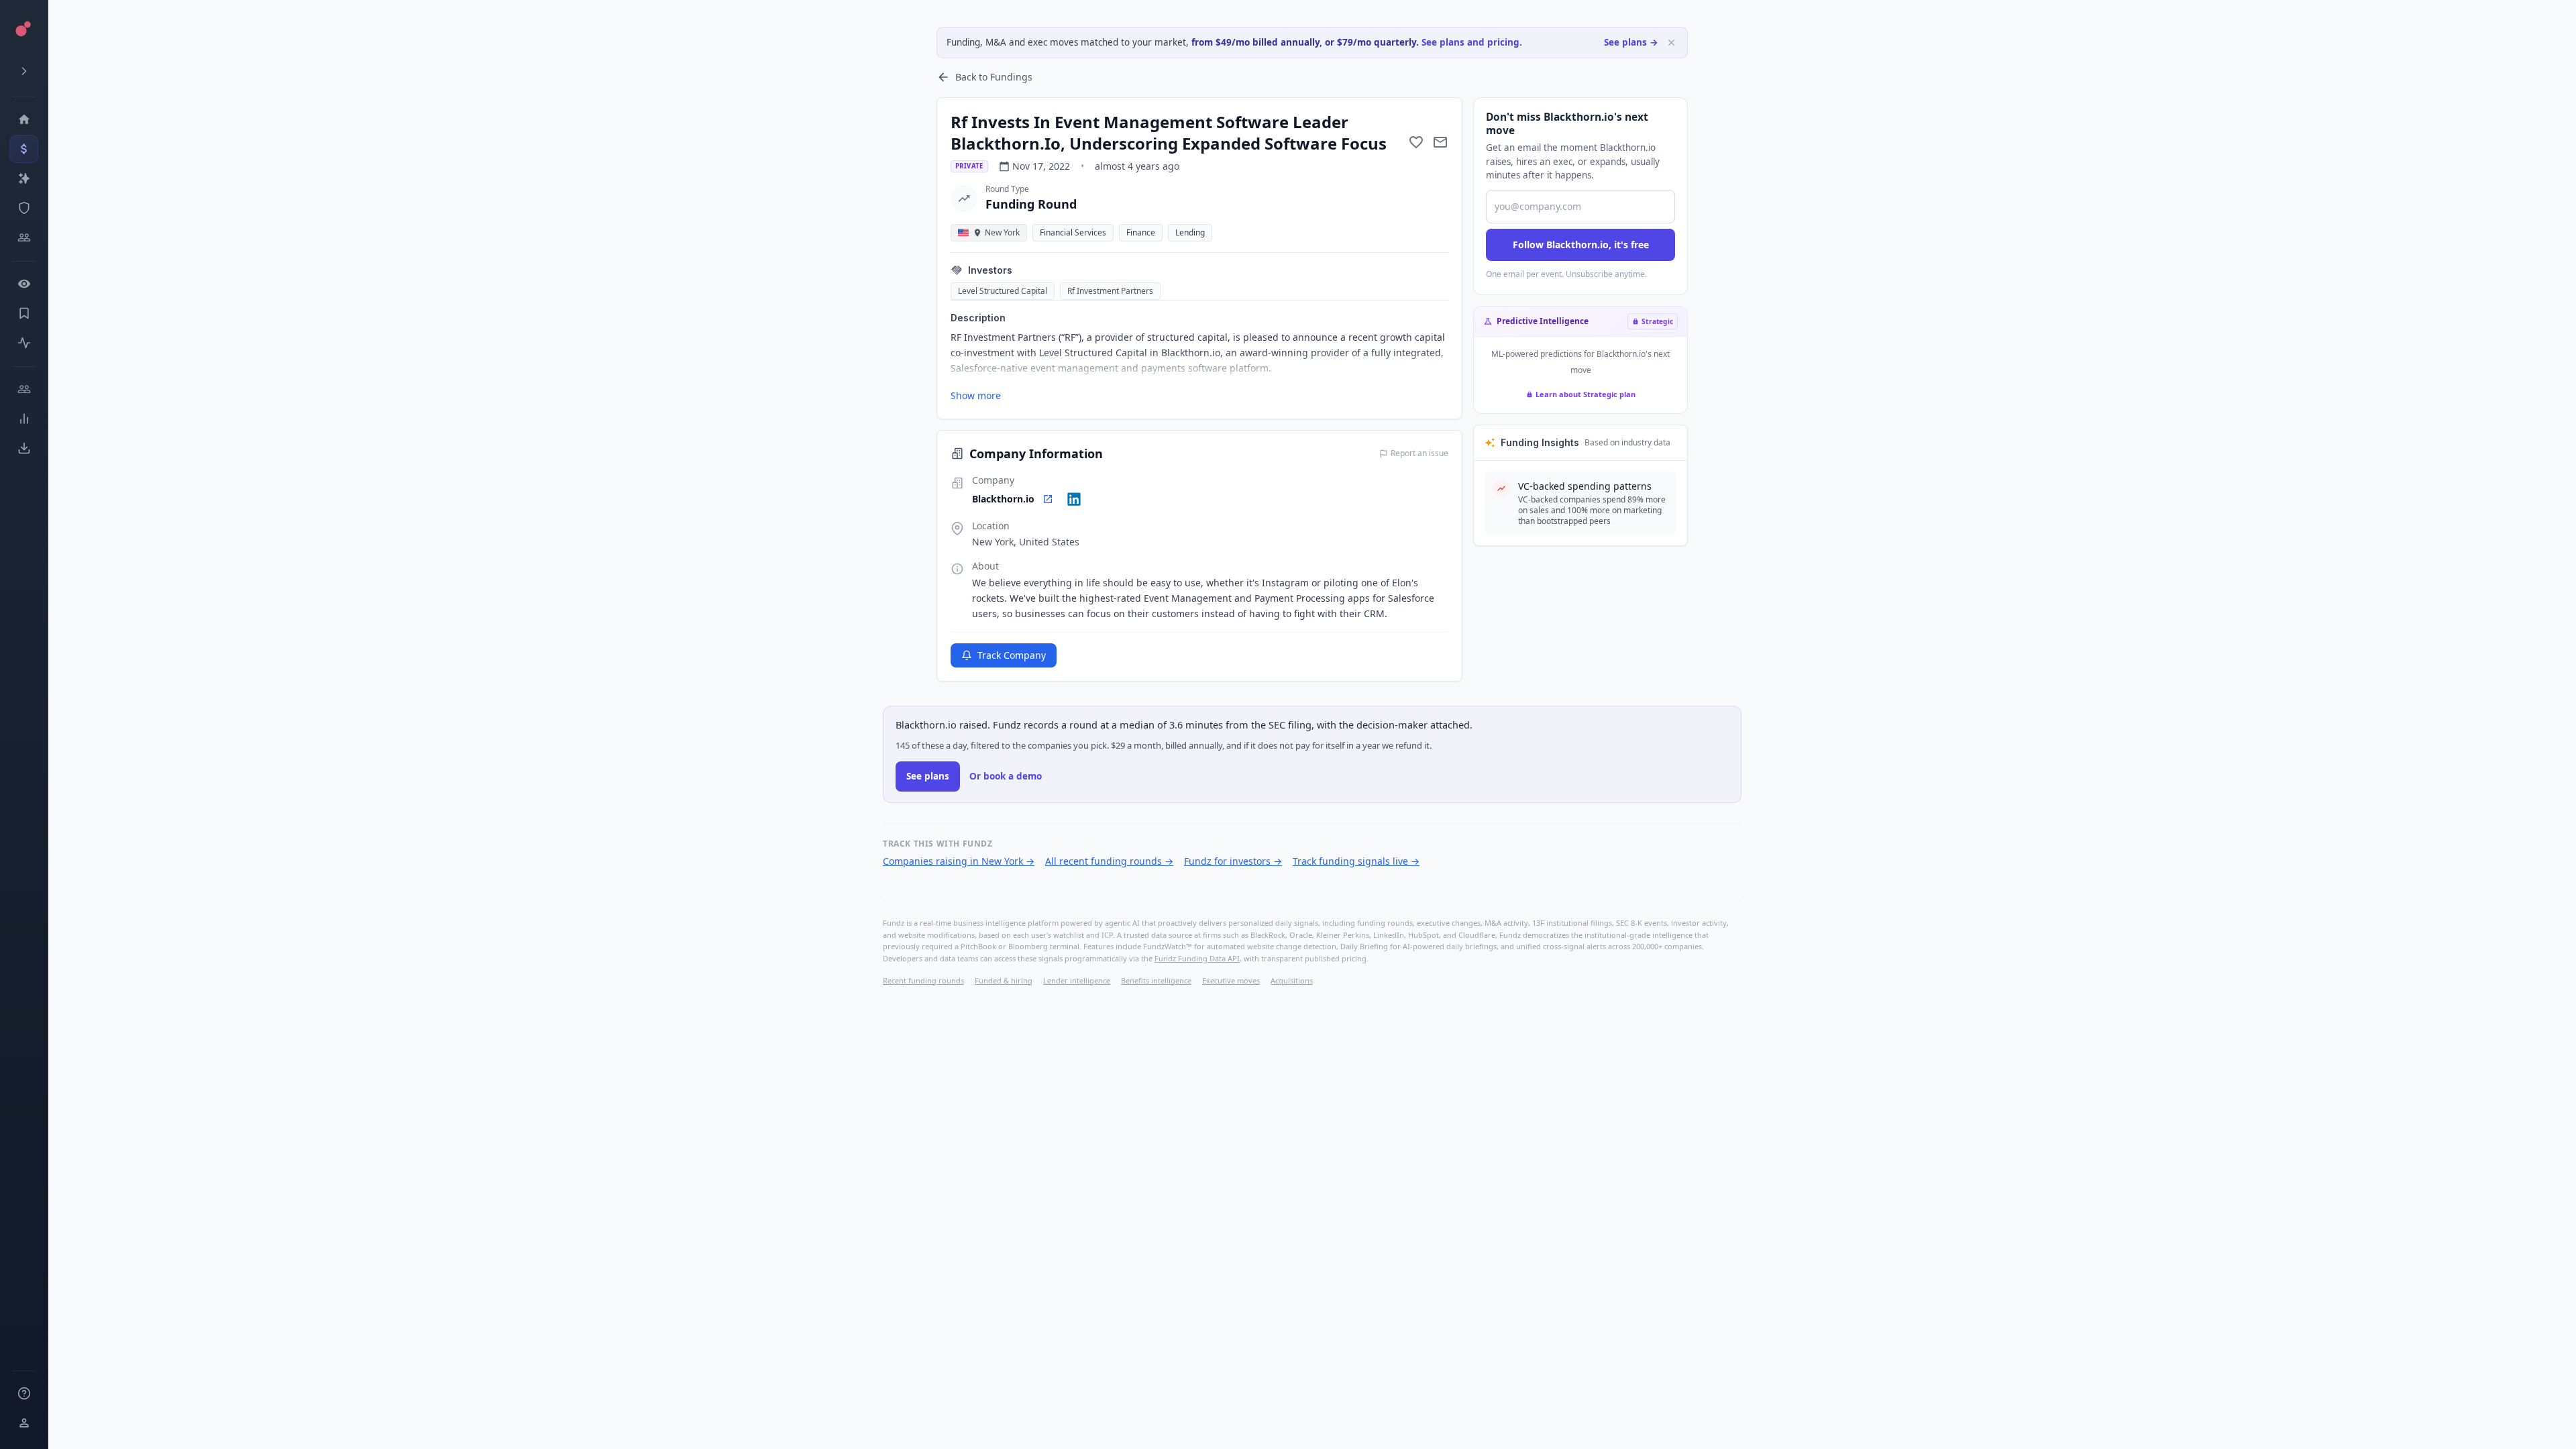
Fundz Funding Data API (1197, 958)
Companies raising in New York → (959, 861)
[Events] (24, 149)
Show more (976, 395)
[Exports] (24, 448)
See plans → (1631, 42)
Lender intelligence (1077, 980)
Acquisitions (1292, 980)
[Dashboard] (24, 119)
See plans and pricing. (1472, 42)
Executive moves (1231, 980)
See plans (928, 776)
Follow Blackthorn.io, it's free (1581, 245)
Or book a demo (1006, 776)
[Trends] (24, 419)
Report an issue (1419, 453)
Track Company (1012, 655)
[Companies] (24, 178)
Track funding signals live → (1356, 861)
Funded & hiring (1004, 980)
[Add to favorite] (1416, 142)
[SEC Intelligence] (24, 208)
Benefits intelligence (1156, 980)
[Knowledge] (24, 1393)
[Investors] (24, 237)
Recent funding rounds (923, 980)
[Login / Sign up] (24, 1423)
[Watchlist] (24, 284)
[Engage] (24, 389)
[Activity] (24, 343)
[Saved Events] (24, 313)
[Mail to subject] (1440, 142)
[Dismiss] (1671, 43)
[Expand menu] (24, 71)
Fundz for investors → (1233, 861)
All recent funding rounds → (1109, 861)
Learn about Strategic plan (1586, 394)
